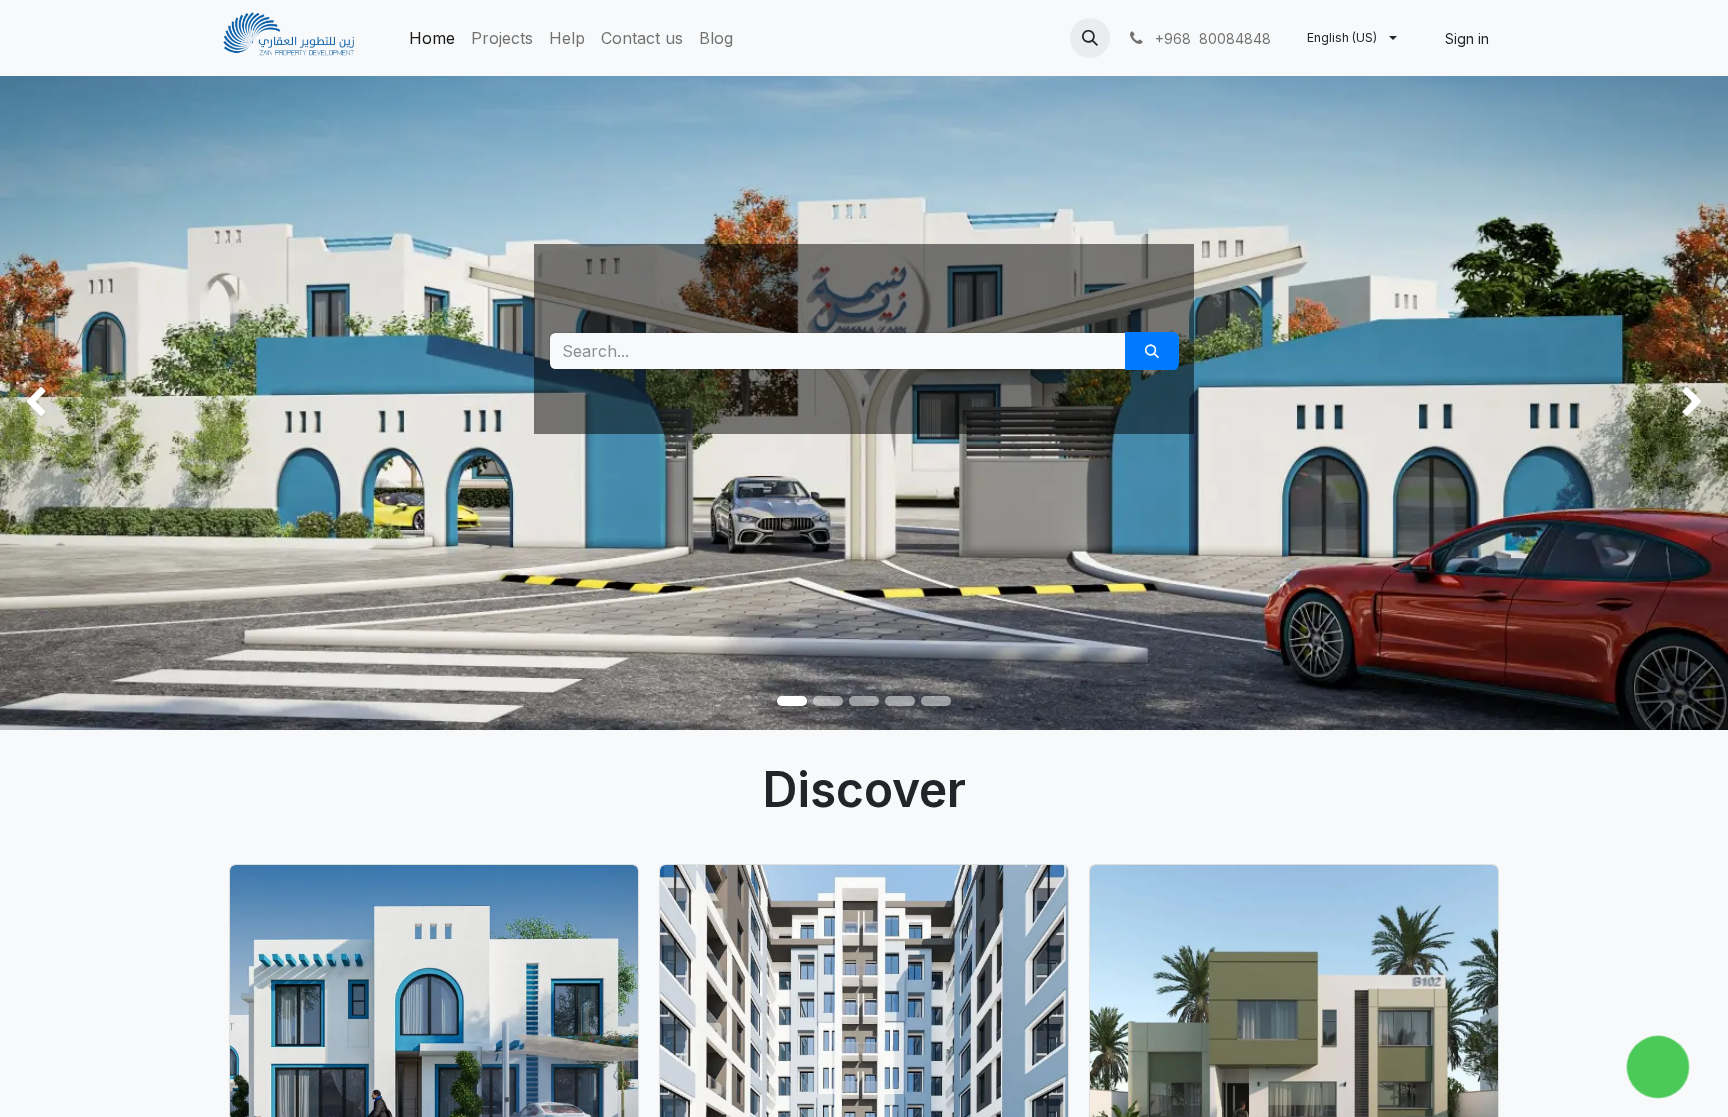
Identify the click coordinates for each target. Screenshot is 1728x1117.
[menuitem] (432, 38)
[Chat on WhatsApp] (1658, 1067)
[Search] (1152, 351)
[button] (1090, 38)
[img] (69, 403)
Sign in (1467, 38)
